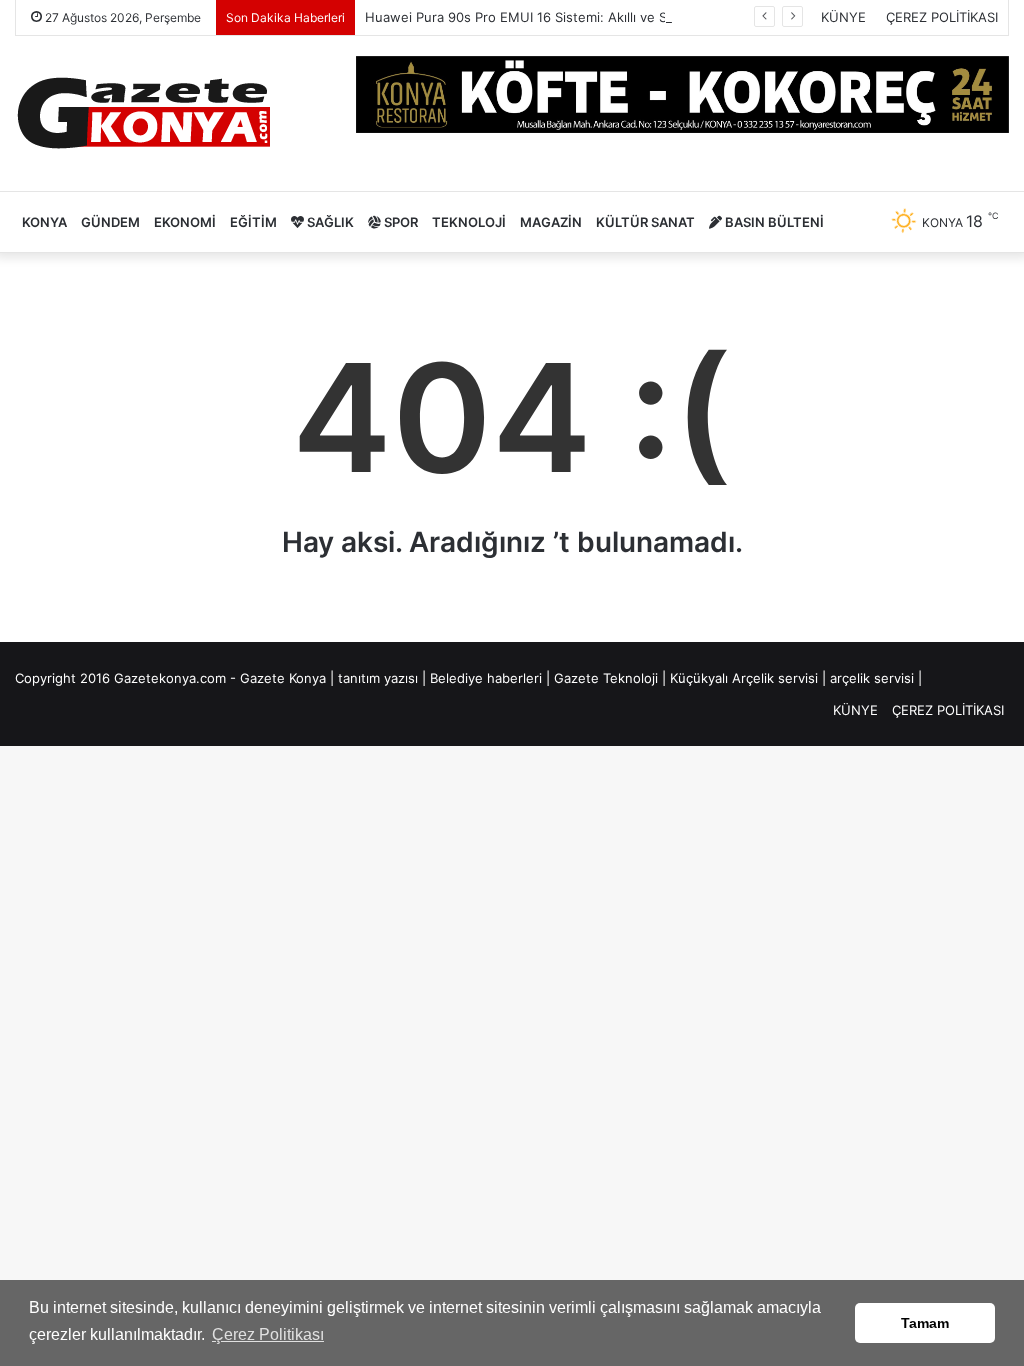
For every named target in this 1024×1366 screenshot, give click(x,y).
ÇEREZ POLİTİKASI (942, 17)
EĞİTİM (253, 222)
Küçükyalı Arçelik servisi (744, 678)
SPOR (399, 222)
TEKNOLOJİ (469, 222)
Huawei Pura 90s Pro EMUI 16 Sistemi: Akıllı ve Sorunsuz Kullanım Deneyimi (599, 17)
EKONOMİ (185, 222)
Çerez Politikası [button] (268, 1334)
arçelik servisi (872, 678)
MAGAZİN (551, 222)
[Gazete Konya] (142, 113)
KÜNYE (843, 17)
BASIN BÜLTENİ (773, 222)
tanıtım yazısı (378, 678)
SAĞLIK (329, 222)
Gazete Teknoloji (606, 678)
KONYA (44, 222)
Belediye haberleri (486, 678)
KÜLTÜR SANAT (645, 222)
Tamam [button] (925, 1323)
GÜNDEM (110, 222)
